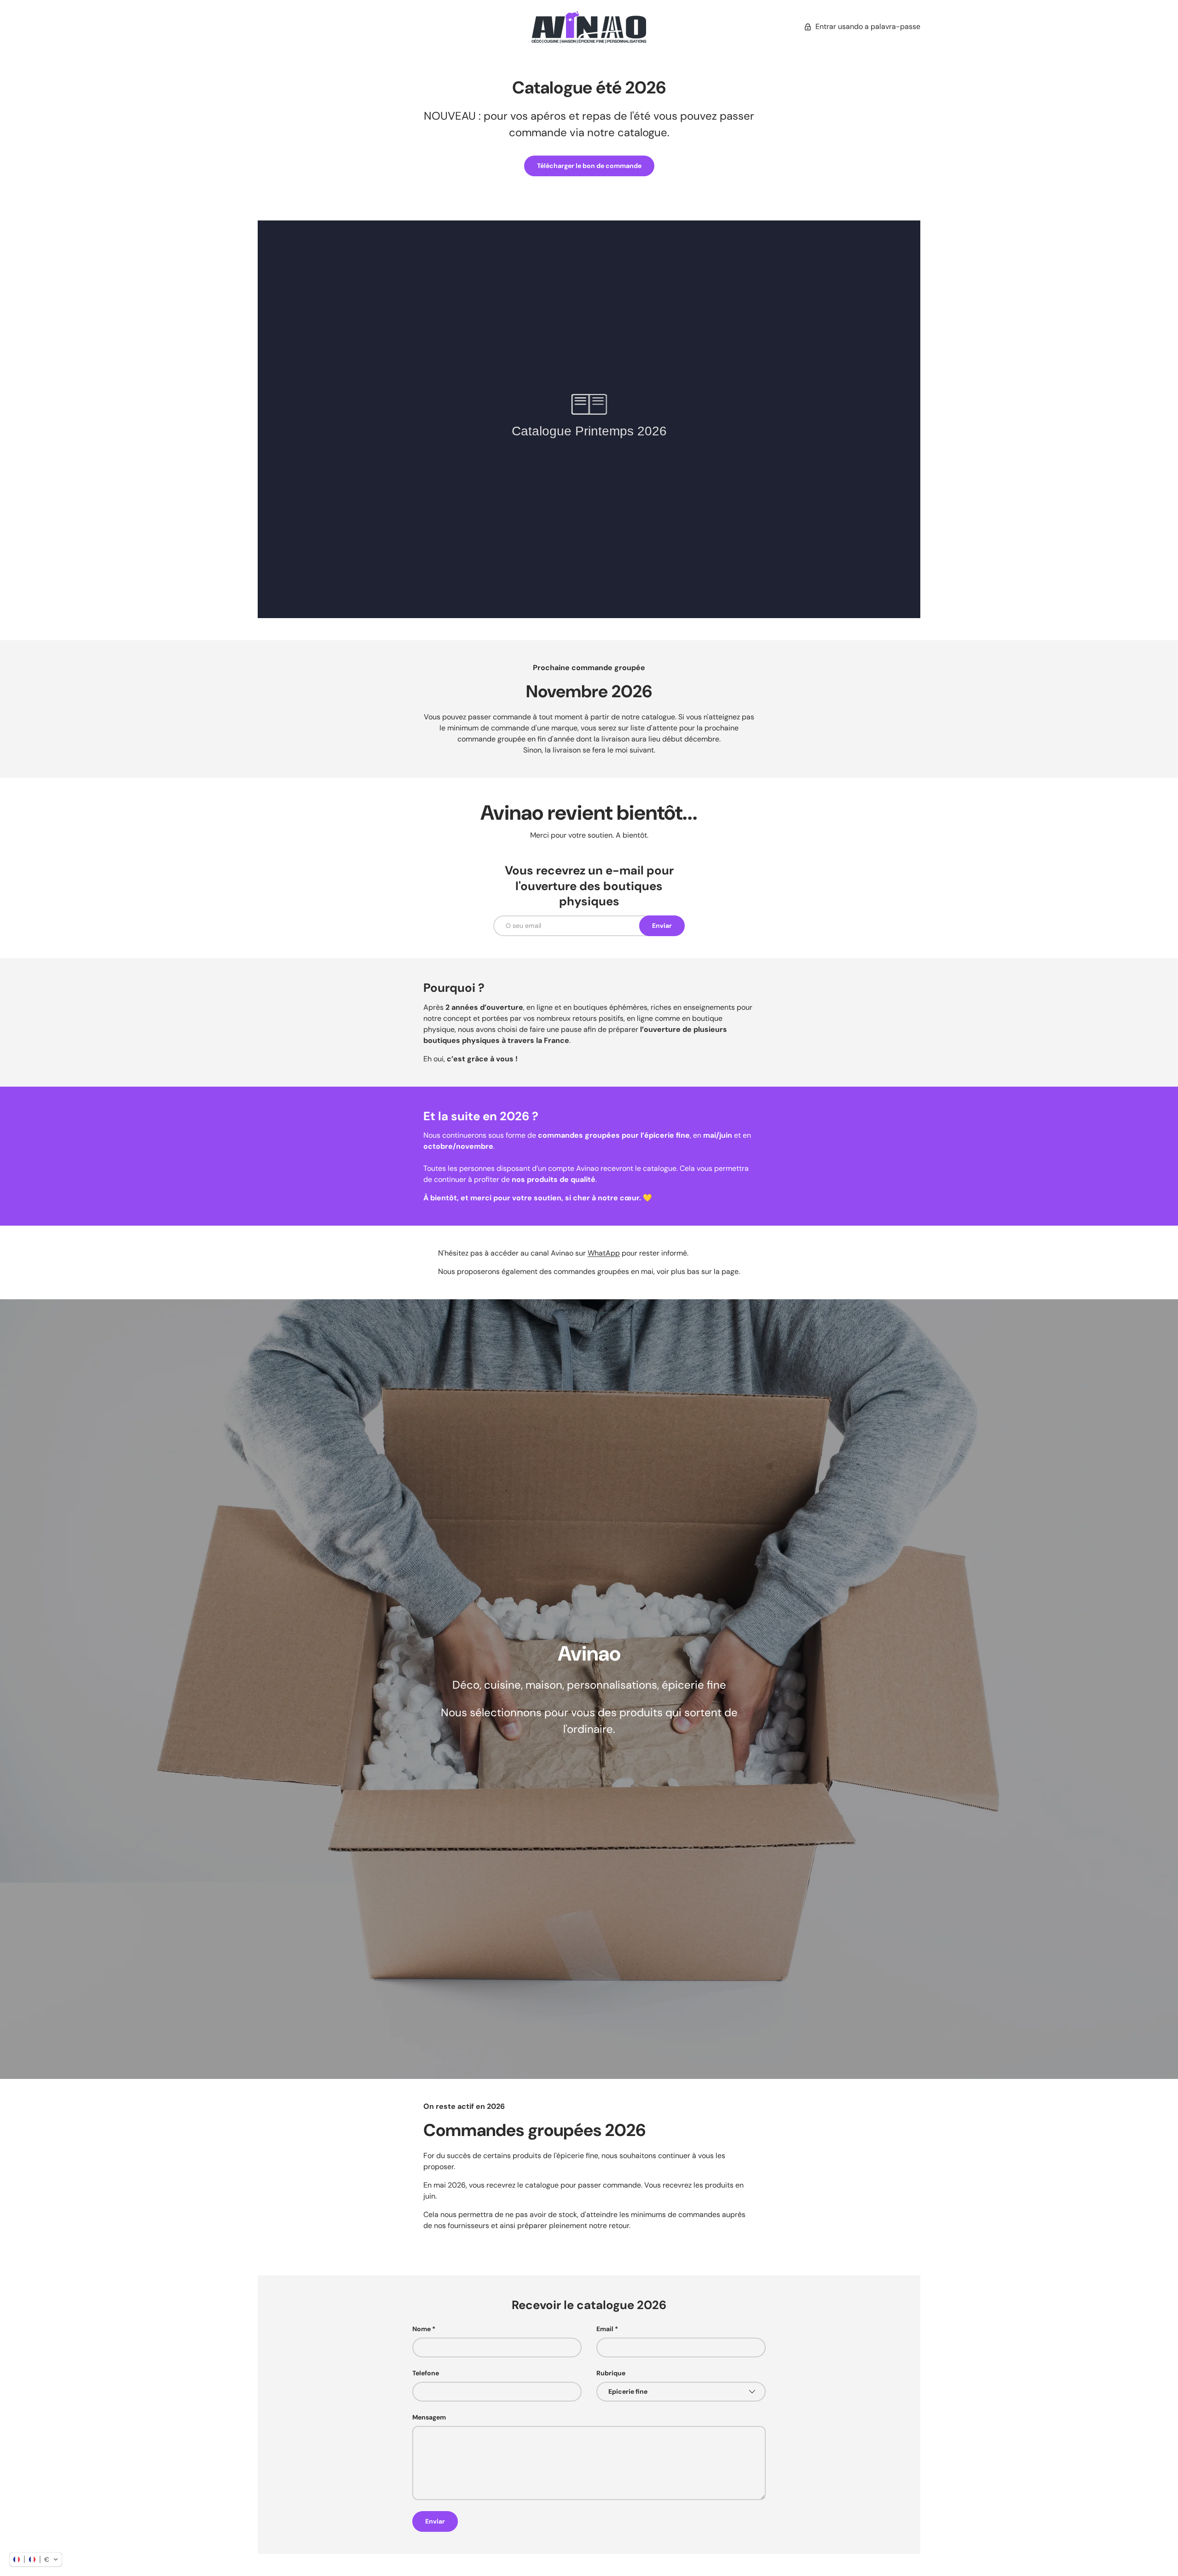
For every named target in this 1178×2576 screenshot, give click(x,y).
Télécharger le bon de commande (589, 166)
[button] (36, 2559)
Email (605, 2329)
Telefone (426, 2373)
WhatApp (604, 1253)
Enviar (662, 926)
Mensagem (429, 2417)
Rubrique (611, 2373)
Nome (422, 2329)
